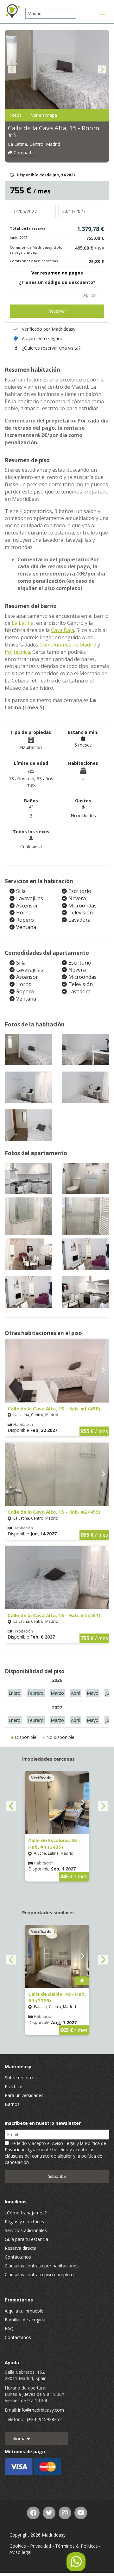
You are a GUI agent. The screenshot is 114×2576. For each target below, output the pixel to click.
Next (102, 70)
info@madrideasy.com (41, 2410)
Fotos (16, 115)
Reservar (57, 311)
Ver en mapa (44, 115)
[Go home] (13, 11)
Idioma (19, 2439)
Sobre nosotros (21, 2078)
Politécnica (17, 652)
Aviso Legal (64, 2143)
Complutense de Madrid (68, 645)
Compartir (23, 153)
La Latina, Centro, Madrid (34, 144)
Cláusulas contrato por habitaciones (42, 2266)
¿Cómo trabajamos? (26, 2213)
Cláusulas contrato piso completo (39, 2275)
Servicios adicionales (26, 2230)
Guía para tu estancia (26, 2239)
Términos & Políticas (76, 2546)
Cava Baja (63, 630)
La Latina (23, 623)
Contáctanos (18, 2257)
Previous (12, 70)
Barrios (12, 2104)
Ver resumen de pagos (57, 273)
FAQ (9, 2328)
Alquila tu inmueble (24, 2311)
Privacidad (41, 2546)
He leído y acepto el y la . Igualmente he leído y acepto (55, 2153)
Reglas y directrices (24, 2222)
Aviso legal (20, 2552)
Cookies (18, 2546)
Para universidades (24, 2095)
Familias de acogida (25, 2320)
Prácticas (14, 2086)
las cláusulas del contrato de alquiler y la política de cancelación (54, 2156)
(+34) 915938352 (44, 2419)
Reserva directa (21, 2248)
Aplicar (90, 295)
